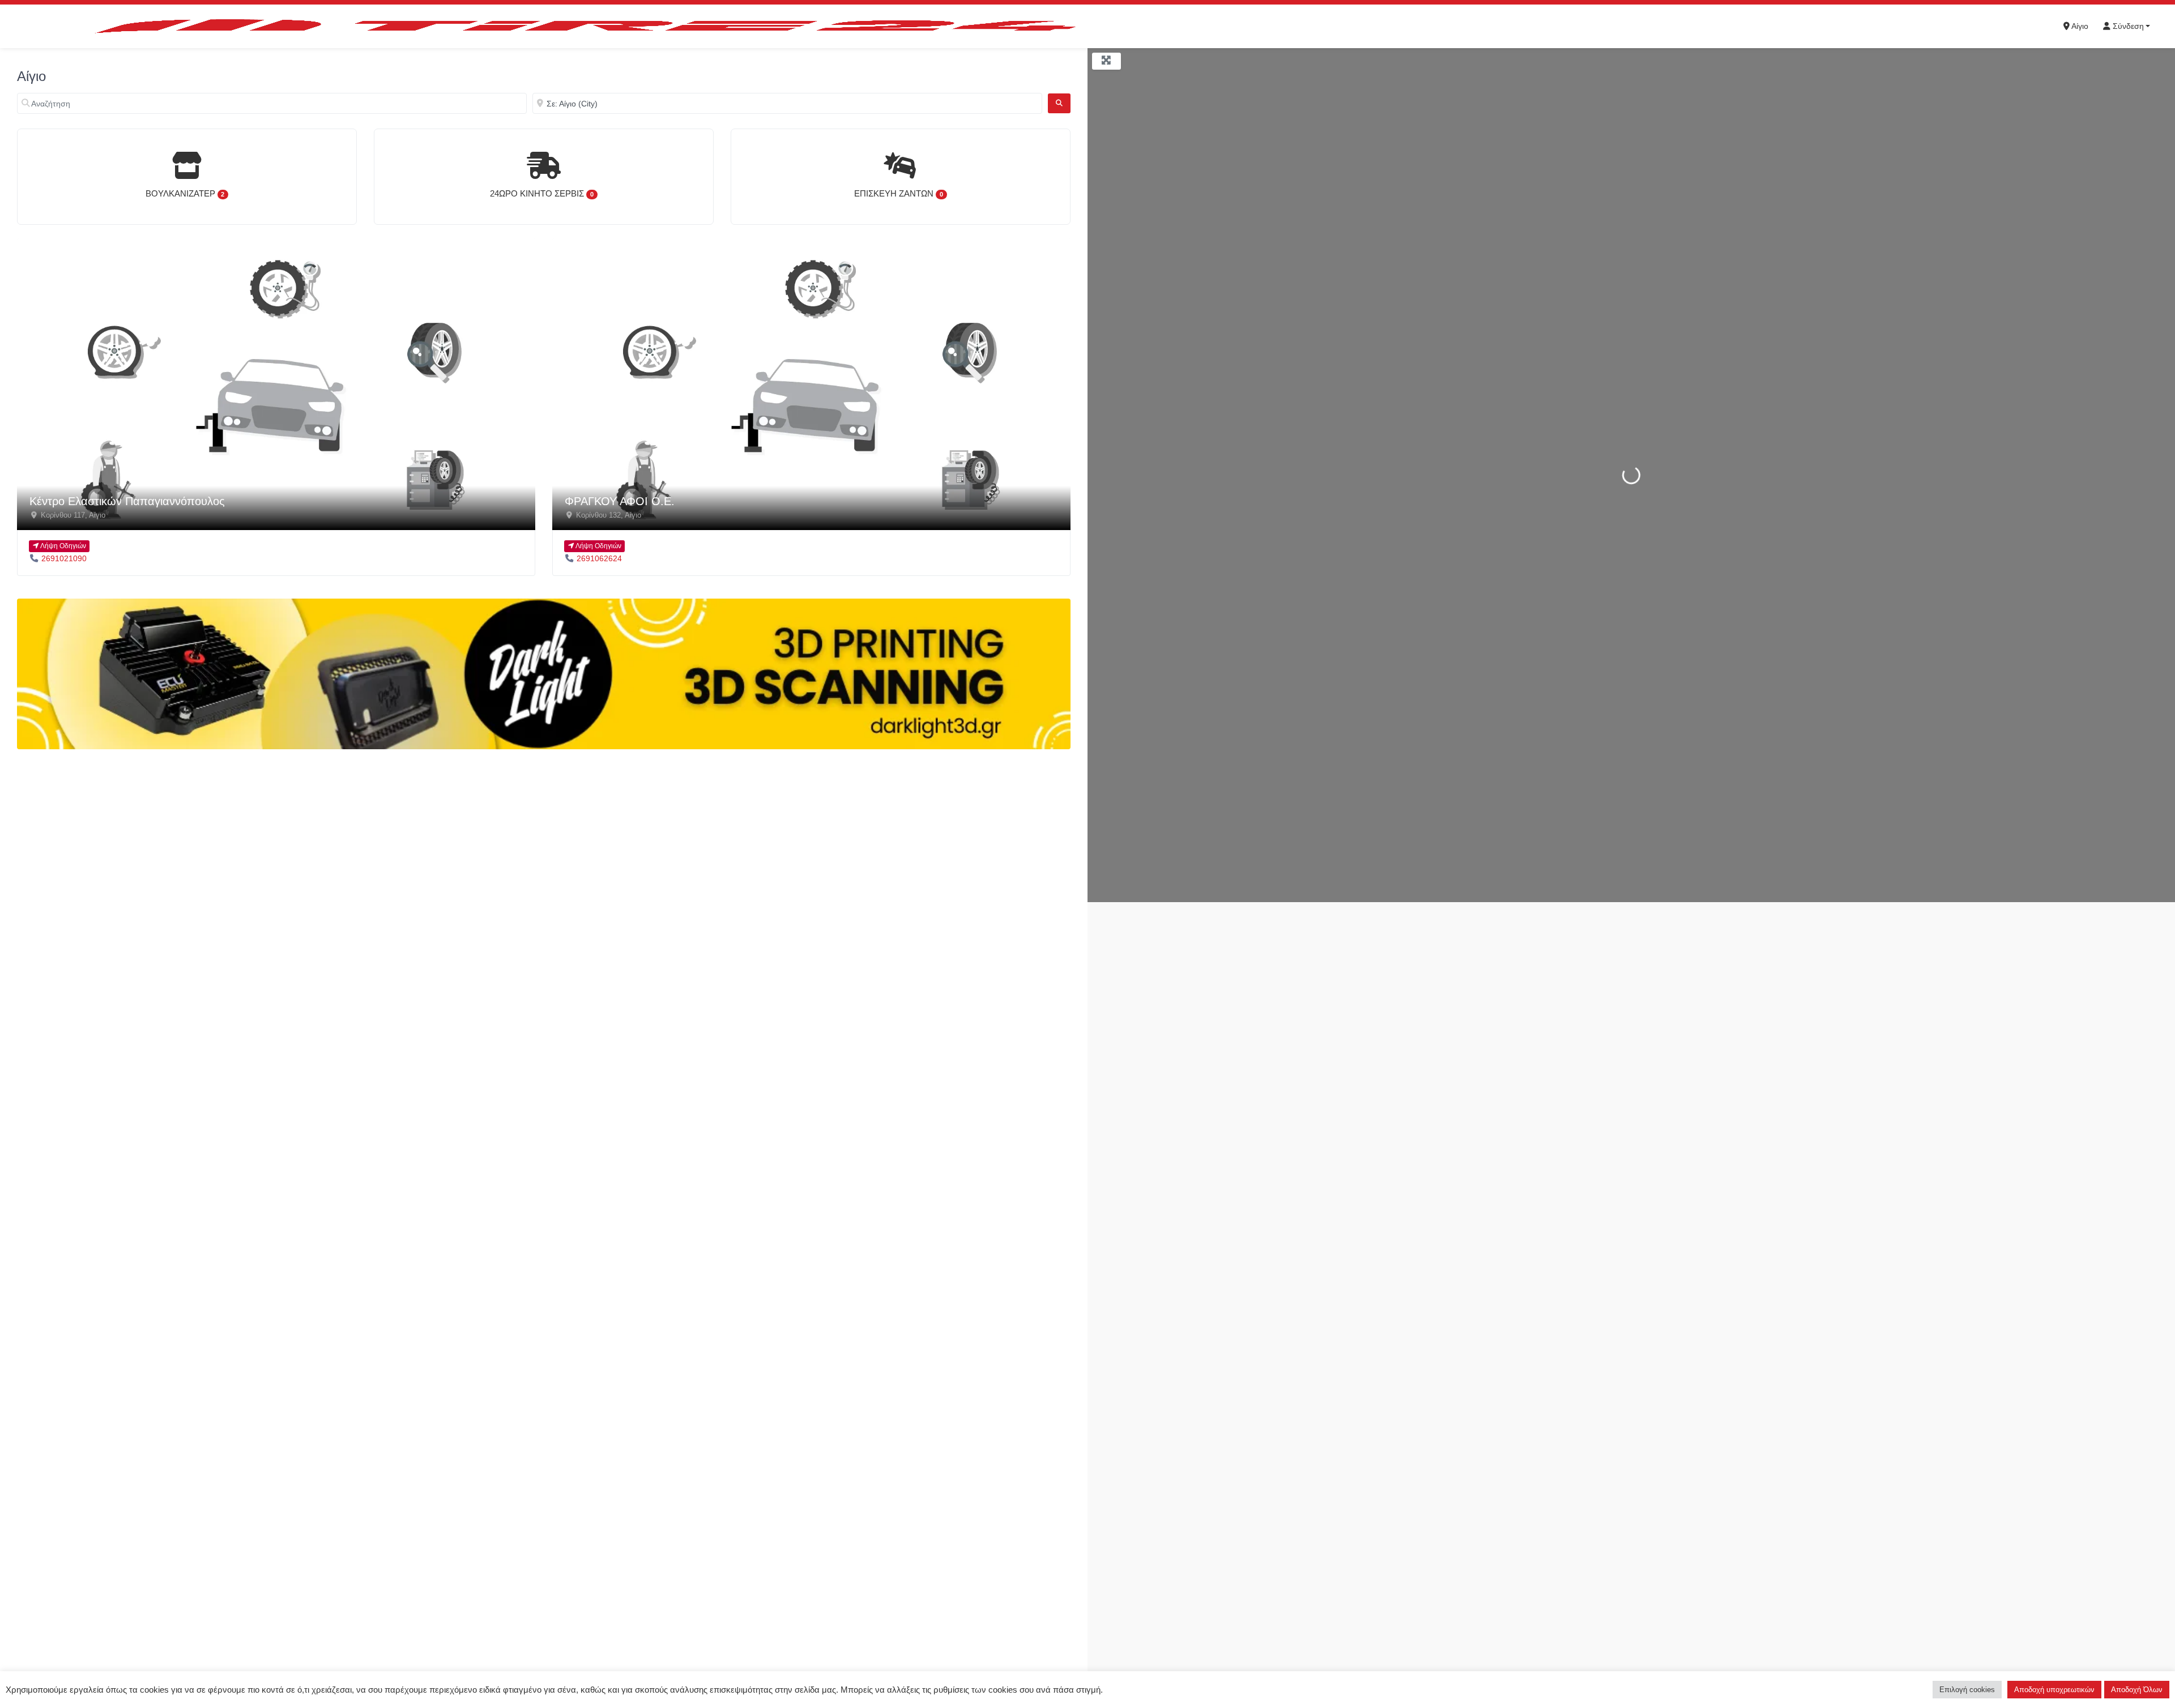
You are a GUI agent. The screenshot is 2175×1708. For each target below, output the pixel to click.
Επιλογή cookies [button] (1967, 1690)
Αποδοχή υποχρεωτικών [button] (2054, 1690)
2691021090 (64, 558)
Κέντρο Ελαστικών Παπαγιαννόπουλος (127, 501)
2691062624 (599, 558)
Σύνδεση (2127, 26)
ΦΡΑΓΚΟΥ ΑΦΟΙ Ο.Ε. (620, 501)
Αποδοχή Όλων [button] (2137, 1690)
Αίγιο (2079, 26)
